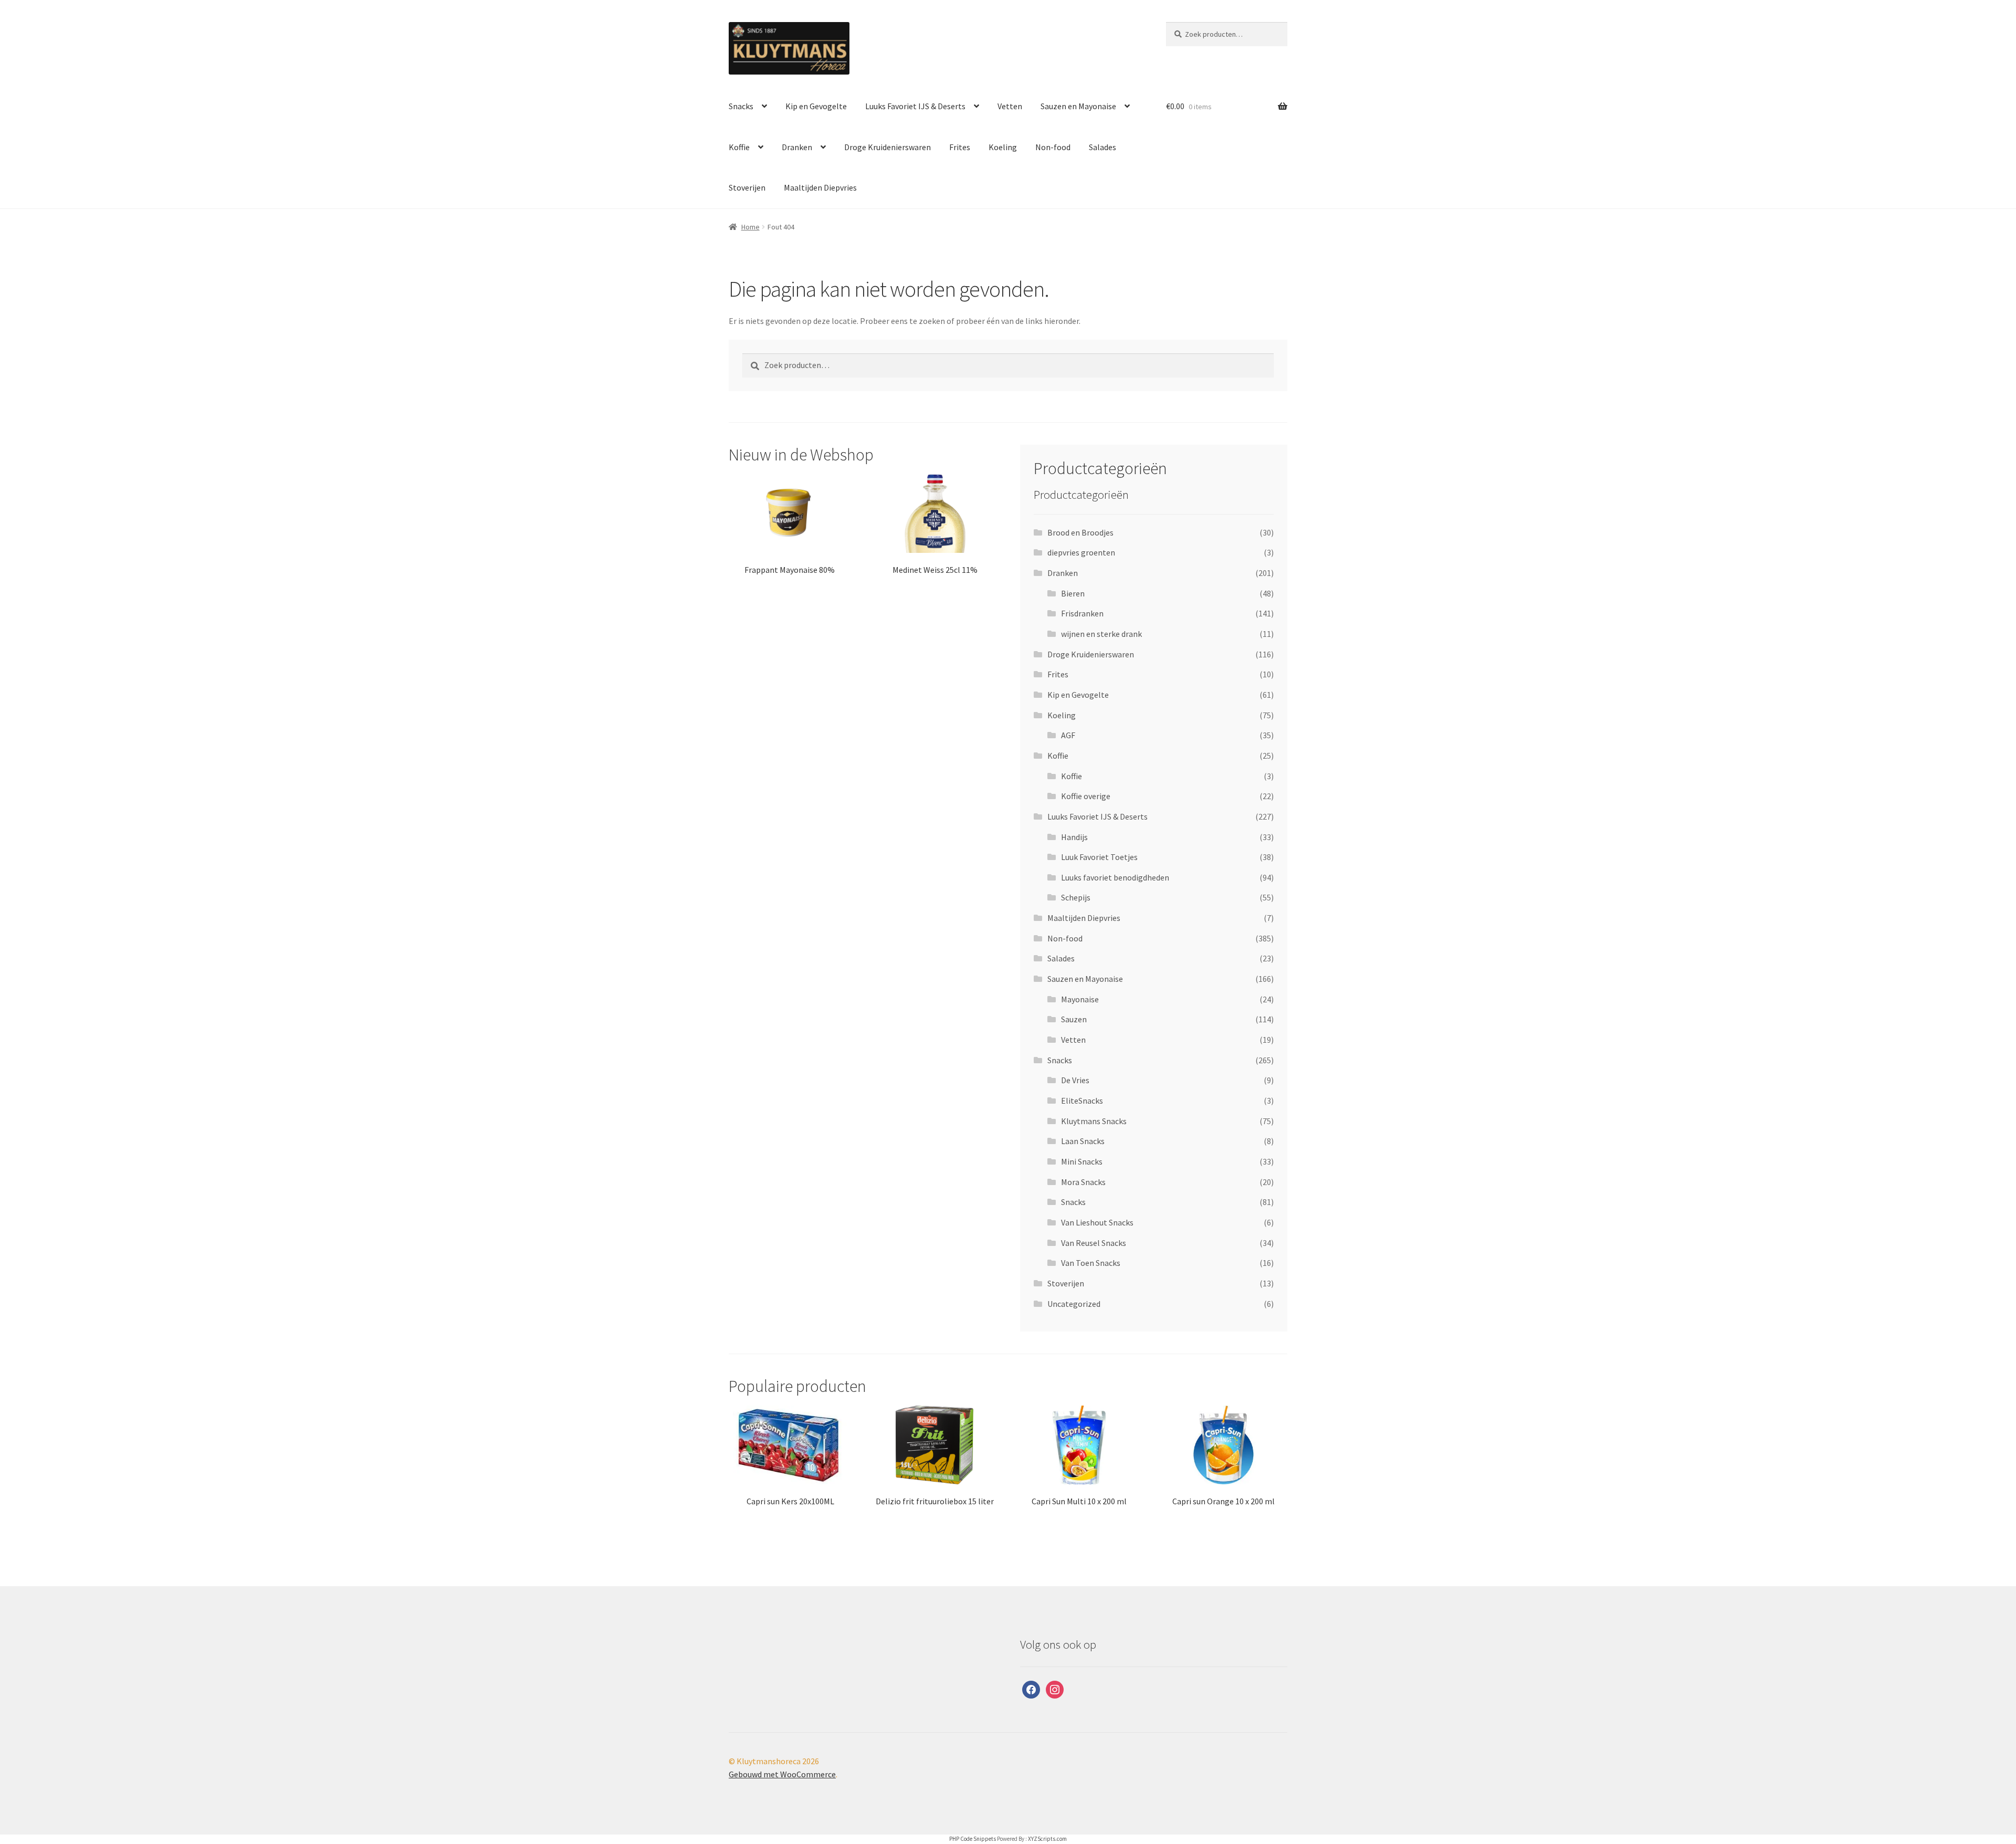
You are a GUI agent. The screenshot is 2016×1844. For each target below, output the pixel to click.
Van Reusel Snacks (1094, 1243)
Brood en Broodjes (1080, 532)
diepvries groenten (1081, 552)
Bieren (1073, 593)
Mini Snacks (1082, 1161)
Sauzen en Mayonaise (1078, 106)
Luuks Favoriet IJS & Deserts (915, 106)
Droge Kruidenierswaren (888, 147)
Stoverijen (747, 187)
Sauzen (1074, 1019)
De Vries (1075, 1080)
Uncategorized (1074, 1304)
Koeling (1003, 147)
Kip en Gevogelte (816, 106)
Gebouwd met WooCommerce (782, 1774)
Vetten (1010, 106)
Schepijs (1076, 897)
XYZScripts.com (1047, 1839)
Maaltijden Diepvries (820, 187)
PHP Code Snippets (973, 1839)
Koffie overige (1086, 796)
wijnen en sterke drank (1101, 634)
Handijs (1074, 837)
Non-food (1053, 147)
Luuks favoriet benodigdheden (1115, 877)
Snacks (741, 106)
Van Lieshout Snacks (1097, 1222)
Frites (960, 147)
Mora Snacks (1083, 1182)
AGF (1068, 735)
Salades (1102, 147)
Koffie (739, 147)
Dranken (797, 147)
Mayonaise (1080, 999)
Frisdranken (1082, 613)
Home (750, 227)
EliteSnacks (1082, 1101)
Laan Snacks (1083, 1141)
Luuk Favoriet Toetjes (1099, 857)
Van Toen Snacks (1091, 1263)
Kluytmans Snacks (1094, 1121)
